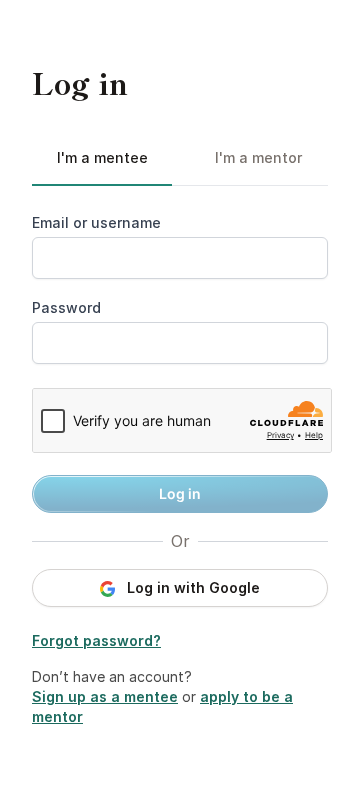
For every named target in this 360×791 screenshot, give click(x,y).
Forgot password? (96, 640)
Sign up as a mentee (105, 696)
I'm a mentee (102, 157)
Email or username (96, 222)
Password (66, 307)
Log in (180, 493)
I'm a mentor (258, 157)
